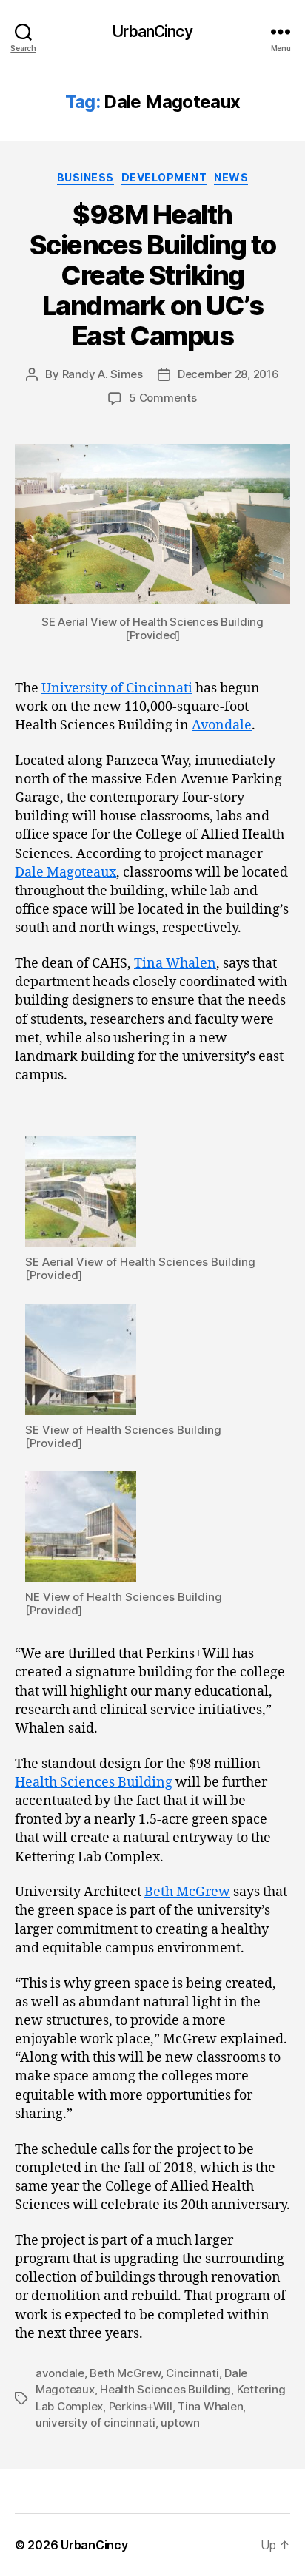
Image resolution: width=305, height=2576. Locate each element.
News (231, 177)
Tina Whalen (175, 964)
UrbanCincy (152, 31)
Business (86, 177)
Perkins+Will (141, 2406)
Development (164, 177)
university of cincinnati (95, 2422)
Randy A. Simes (103, 374)
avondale (60, 2373)
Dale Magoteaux (66, 873)
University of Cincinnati (117, 688)
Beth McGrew (187, 1892)
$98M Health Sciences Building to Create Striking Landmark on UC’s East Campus (152, 275)
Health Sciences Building (94, 1783)
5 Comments (162, 398)
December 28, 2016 (228, 374)
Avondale (222, 725)
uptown (180, 2422)
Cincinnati (192, 2373)
